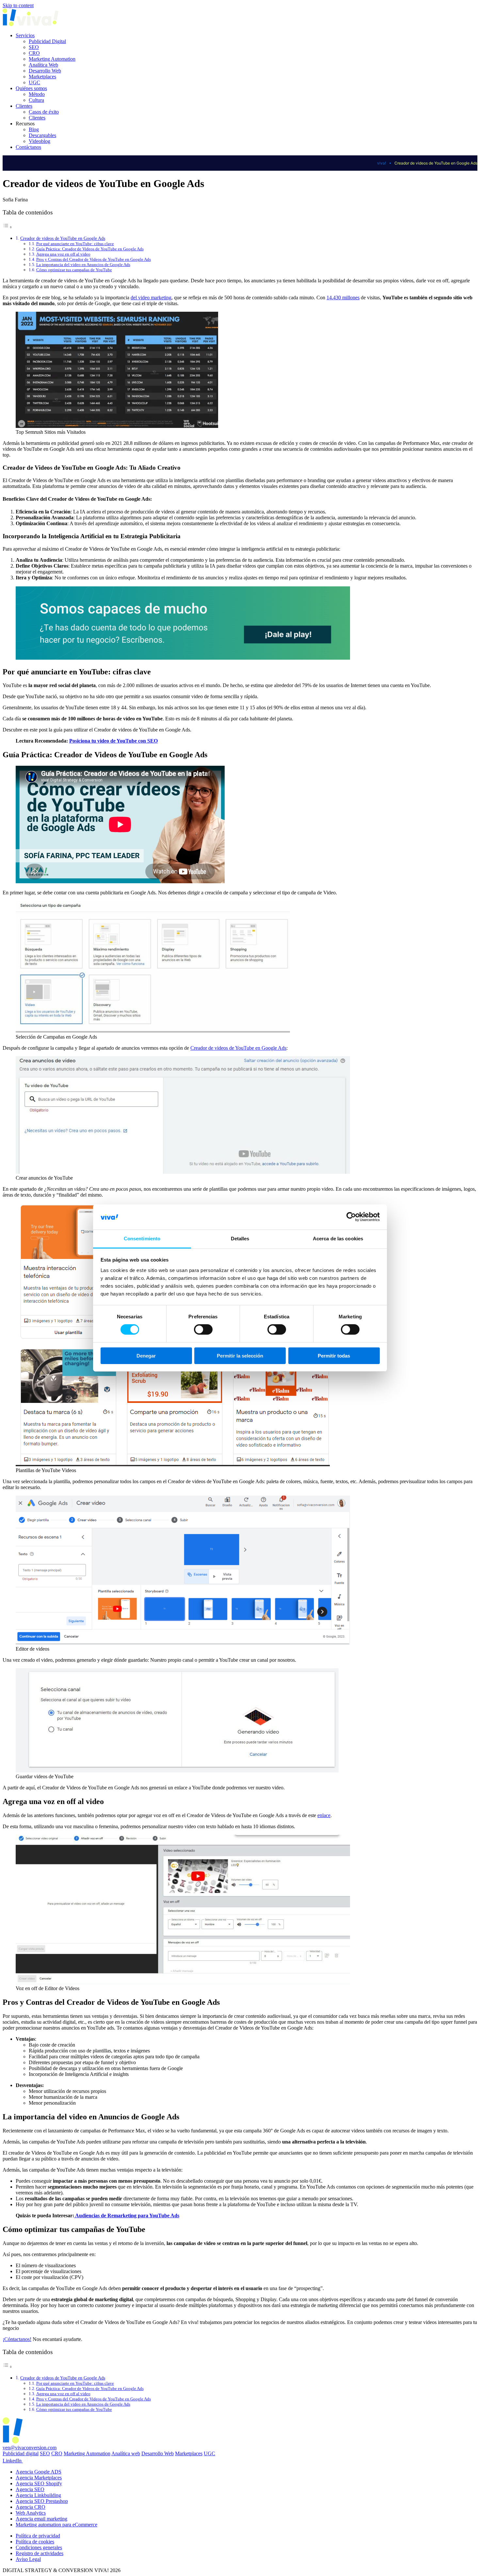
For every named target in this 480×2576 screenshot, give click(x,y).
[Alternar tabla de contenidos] (8, 227)
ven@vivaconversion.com (30, 2448)
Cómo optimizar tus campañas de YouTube (74, 270)
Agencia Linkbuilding (38, 2495)
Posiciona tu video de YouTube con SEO (113, 741)
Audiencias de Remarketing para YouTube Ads (127, 2215)
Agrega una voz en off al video (63, 254)
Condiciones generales (39, 2547)
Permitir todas (334, 1356)
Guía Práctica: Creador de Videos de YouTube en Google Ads (90, 249)
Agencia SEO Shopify (39, 2483)
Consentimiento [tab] (142, 1239)
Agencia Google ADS (39, 2472)
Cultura (36, 100)
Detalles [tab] (240, 1239)
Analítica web (126, 2453)
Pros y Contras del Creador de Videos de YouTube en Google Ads (94, 259)
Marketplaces (42, 77)
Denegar (146, 1356)
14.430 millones (343, 298)
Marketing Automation (52, 59)
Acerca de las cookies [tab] (338, 1239)
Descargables (42, 135)
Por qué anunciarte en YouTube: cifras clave (75, 244)
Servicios (25, 35)
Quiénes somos (31, 88)
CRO (34, 53)
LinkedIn (13, 2461)
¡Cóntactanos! (17, 2339)
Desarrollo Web (45, 71)
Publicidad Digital (47, 41)
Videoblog (40, 141)
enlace (324, 1815)
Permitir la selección (240, 1356)
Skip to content (18, 5)
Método (37, 94)
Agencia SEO (30, 2489)
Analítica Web (43, 65)
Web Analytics (31, 2513)
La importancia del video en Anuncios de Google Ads (83, 265)
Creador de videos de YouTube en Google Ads (63, 238)
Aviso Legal (28, 2559)
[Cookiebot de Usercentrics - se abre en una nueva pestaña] (351, 1217)
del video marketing (151, 298)
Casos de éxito (44, 112)
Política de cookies (35, 2542)
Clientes (24, 106)
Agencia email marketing (41, 2519)
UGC (34, 82)
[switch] (203, 1329)
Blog (34, 129)
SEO (34, 47)
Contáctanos (28, 147)
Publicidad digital (21, 2453)
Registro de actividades (40, 2553)
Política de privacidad (38, 2536)
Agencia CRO (31, 2507)
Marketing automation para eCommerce (56, 2525)
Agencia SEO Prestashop (42, 2501)
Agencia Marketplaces (39, 2478)
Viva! (382, 163)
